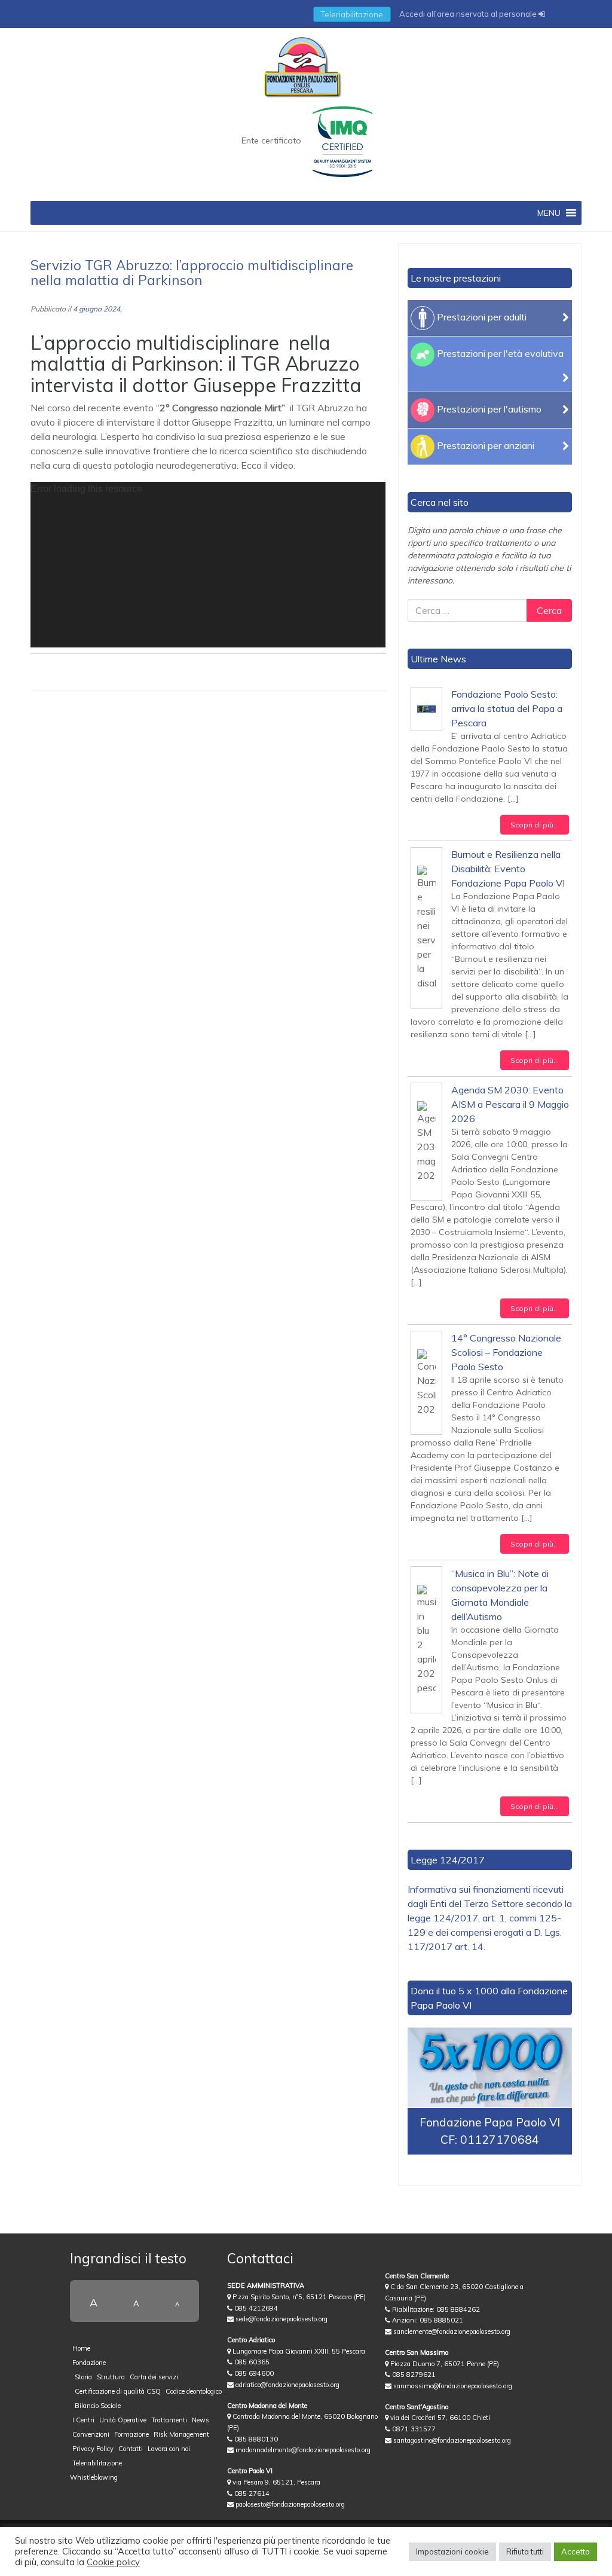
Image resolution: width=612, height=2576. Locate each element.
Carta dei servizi (154, 2377)
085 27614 (251, 2494)
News (201, 2420)
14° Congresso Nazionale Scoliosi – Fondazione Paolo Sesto (506, 1352)
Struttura (111, 2377)
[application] (208, 565)
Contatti (131, 2449)
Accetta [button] (576, 2551)
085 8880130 (255, 2439)
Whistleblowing (94, 2477)
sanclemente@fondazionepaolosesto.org (451, 2331)
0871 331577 (413, 2429)
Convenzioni (91, 2434)
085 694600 (253, 2373)
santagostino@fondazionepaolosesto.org (451, 2440)
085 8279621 (413, 2375)
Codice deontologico (194, 2391)
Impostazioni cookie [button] (452, 2551)
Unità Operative (123, 2420)
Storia (83, 2377)
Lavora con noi (169, 2449)
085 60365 (251, 2362)
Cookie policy (113, 2562)
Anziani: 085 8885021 (427, 2320)
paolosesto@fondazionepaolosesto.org (289, 2504)
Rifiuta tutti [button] (525, 2551)
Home (81, 2348)
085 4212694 (255, 2308)
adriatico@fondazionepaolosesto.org (287, 2385)
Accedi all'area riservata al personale (469, 14)
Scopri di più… (535, 825)
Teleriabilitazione (352, 14)
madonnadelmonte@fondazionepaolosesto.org (302, 2450)
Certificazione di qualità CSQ (118, 2391)
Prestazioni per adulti (481, 317)
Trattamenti (169, 2420)
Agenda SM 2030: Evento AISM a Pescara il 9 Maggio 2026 (510, 1104)
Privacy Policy (93, 2449)
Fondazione (89, 2363)
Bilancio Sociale (98, 2406)
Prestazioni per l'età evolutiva (499, 353)
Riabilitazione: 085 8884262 (435, 2309)
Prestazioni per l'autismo (488, 409)
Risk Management (181, 2434)
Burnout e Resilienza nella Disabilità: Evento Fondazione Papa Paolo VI (508, 869)
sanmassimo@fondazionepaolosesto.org (452, 2386)
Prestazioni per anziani (484, 445)
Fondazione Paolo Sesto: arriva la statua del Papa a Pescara (507, 708)
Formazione (131, 2434)
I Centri (83, 2420)
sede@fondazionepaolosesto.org (281, 2319)
